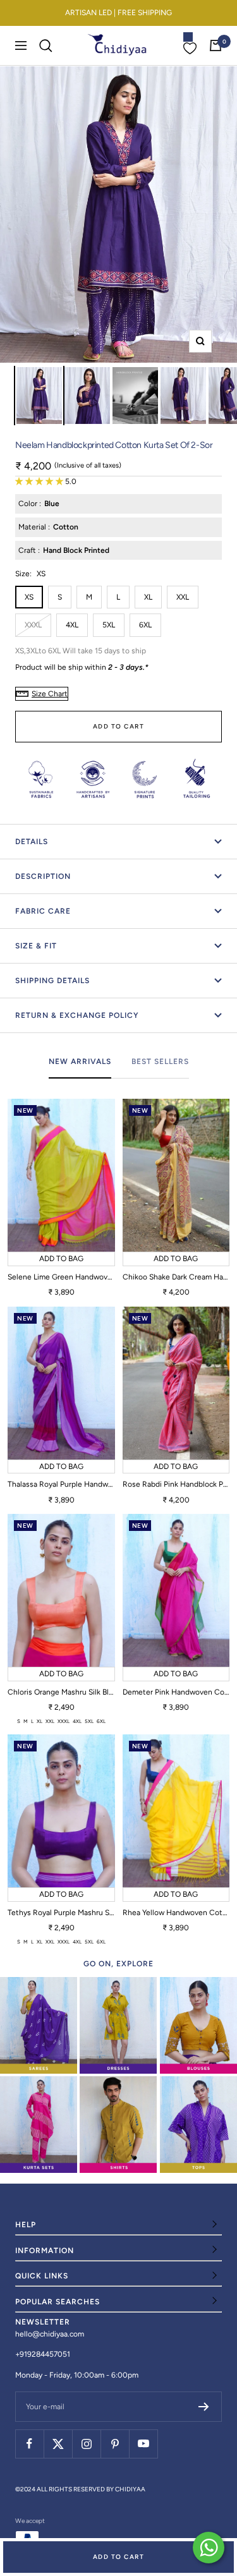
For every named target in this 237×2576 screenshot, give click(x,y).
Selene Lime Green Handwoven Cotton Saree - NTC (61, 1277)
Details (32, 842)
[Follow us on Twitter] (58, 2444)
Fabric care (43, 911)
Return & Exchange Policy (77, 1015)
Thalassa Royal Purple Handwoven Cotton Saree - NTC (61, 1484)
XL (148, 597)
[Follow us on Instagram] (86, 2444)
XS (29, 597)
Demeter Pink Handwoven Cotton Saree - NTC (176, 1692)
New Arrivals (80, 1061)
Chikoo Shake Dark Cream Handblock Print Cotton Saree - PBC (176, 1277)
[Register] (204, 2407)
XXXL (33, 625)
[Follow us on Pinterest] (115, 2444)
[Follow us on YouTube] (143, 2444)
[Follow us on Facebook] (29, 2444)
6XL (145, 625)
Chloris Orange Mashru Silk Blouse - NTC (61, 1692)
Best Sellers (160, 1061)
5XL (109, 625)
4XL (72, 625)
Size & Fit (36, 946)
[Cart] (216, 45)
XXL (183, 597)
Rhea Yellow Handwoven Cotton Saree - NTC (176, 1913)
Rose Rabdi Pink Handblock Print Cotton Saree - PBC (176, 1484)
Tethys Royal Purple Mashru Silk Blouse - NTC (61, 1913)
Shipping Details (52, 981)
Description (43, 876)
